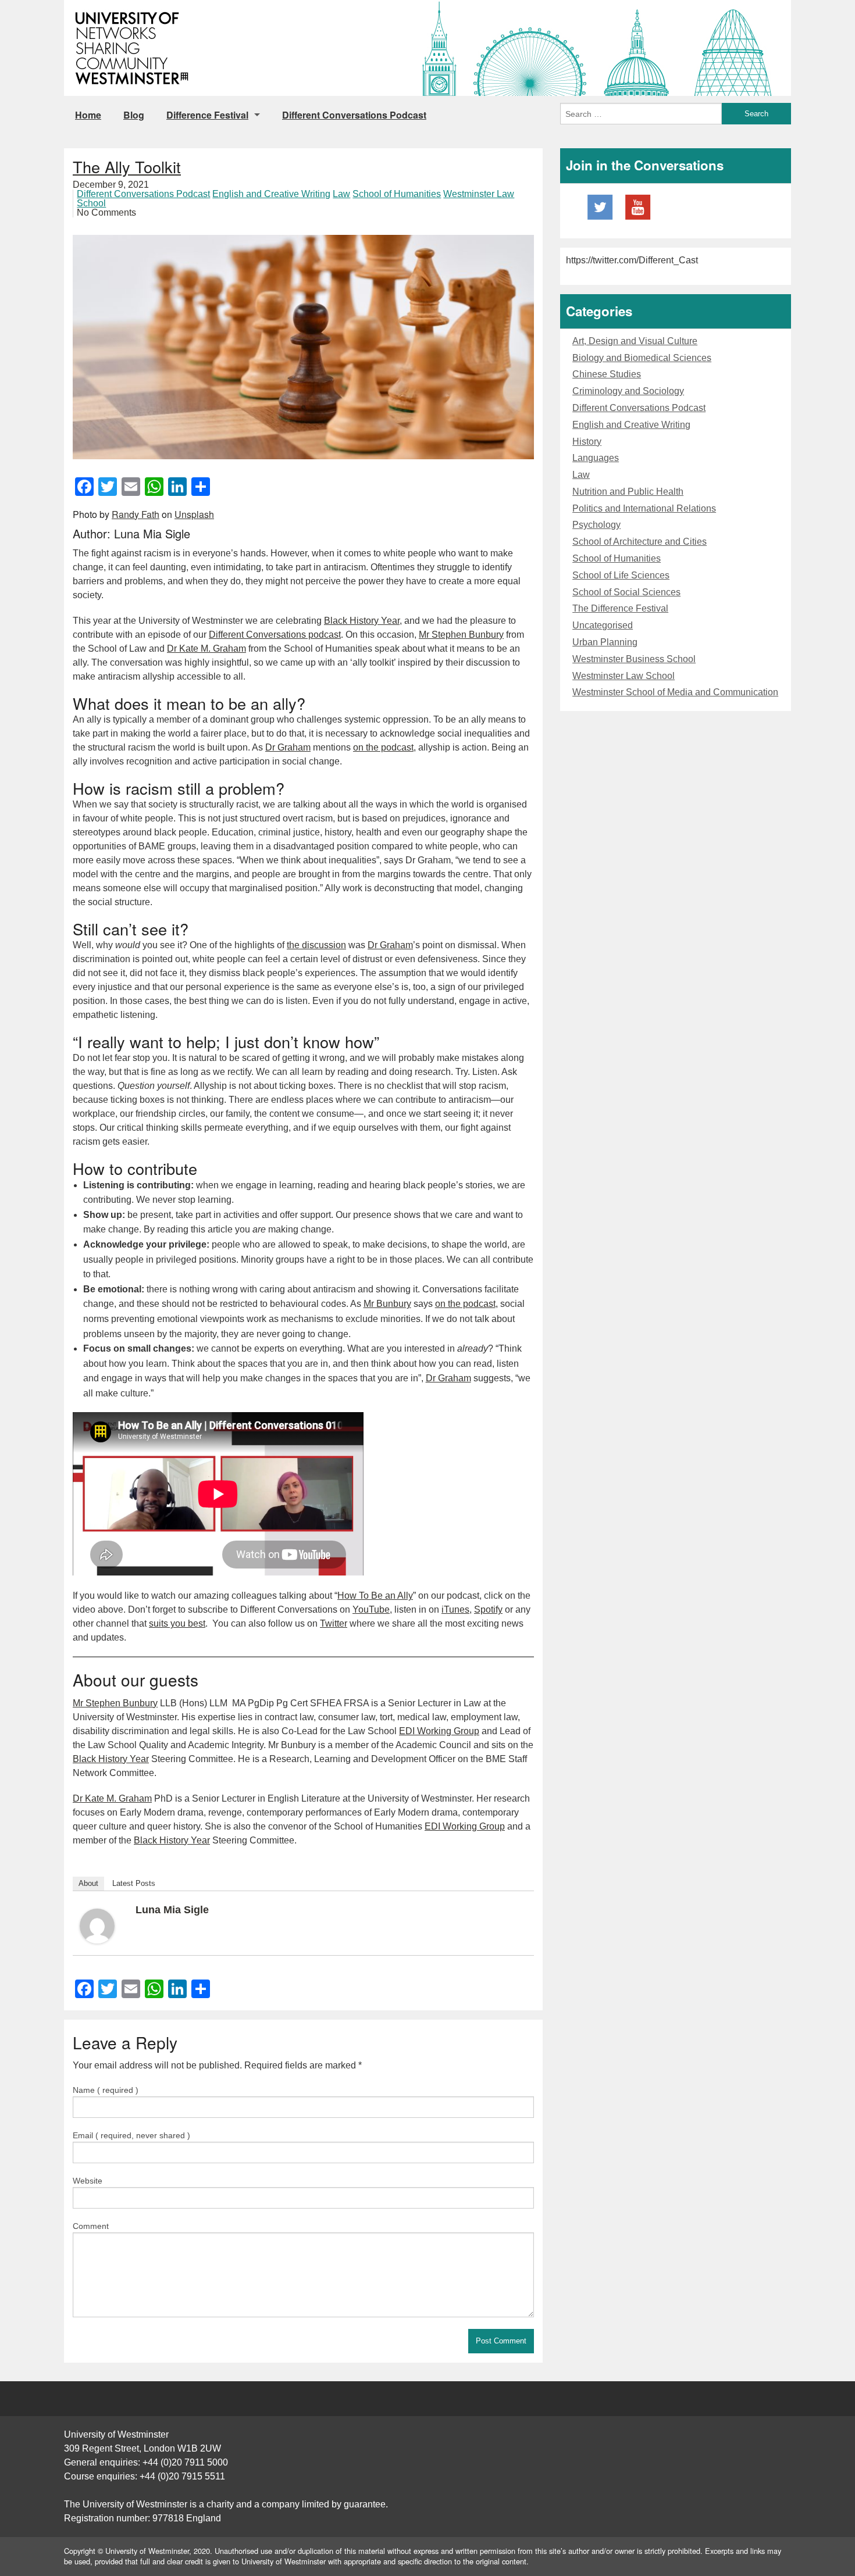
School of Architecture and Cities (640, 542)
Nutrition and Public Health (628, 492)
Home (88, 115)
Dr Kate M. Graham (206, 649)
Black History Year (362, 621)
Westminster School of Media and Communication (675, 692)
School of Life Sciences (621, 575)
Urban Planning (605, 642)
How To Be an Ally (375, 1596)
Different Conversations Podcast (354, 115)
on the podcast (383, 747)
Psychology (596, 525)
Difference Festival (207, 115)
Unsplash (194, 514)
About (88, 1883)
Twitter (334, 1623)
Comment (91, 2226)
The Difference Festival (620, 608)
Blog (134, 115)
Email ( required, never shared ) (131, 2135)
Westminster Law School (624, 676)
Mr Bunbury (387, 1304)
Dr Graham (288, 747)
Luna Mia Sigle (172, 1910)
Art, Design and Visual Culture (635, 341)
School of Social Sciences (626, 592)
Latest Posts (134, 1883)
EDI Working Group (439, 1731)
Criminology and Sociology (628, 391)
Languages (596, 458)
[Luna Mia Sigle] (97, 1925)
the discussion (316, 945)
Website (88, 2181)
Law (341, 194)
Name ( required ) (106, 2090)
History (587, 442)
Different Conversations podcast (275, 635)
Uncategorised (603, 625)
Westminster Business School (634, 659)
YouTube (371, 1609)
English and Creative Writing (271, 194)
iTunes (455, 1609)
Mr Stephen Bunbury (461, 635)
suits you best (177, 1623)
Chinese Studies (607, 374)
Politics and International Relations (644, 508)
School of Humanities (397, 194)
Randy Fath (136, 514)
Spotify (488, 1609)
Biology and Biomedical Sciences (642, 358)
